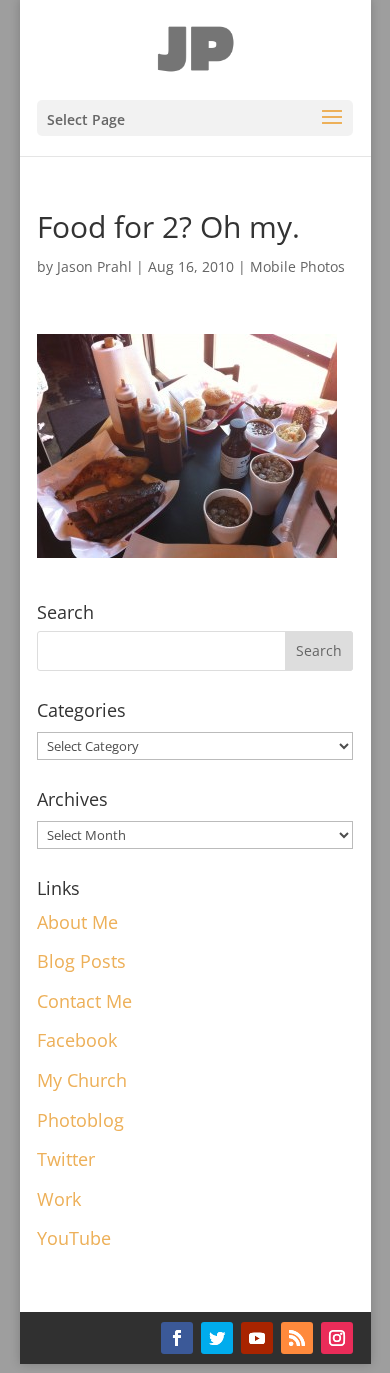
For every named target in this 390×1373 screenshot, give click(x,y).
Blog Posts (81, 961)
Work (59, 1199)
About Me (77, 922)
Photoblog (80, 1120)
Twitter (66, 1159)
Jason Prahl (94, 266)
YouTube (74, 1238)
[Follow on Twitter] (217, 1338)
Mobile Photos (297, 266)
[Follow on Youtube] (257, 1338)
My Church (82, 1080)
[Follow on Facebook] (177, 1338)
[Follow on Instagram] (337, 1338)
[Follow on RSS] (297, 1338)
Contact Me (84, 1001)
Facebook (77, 1040)
